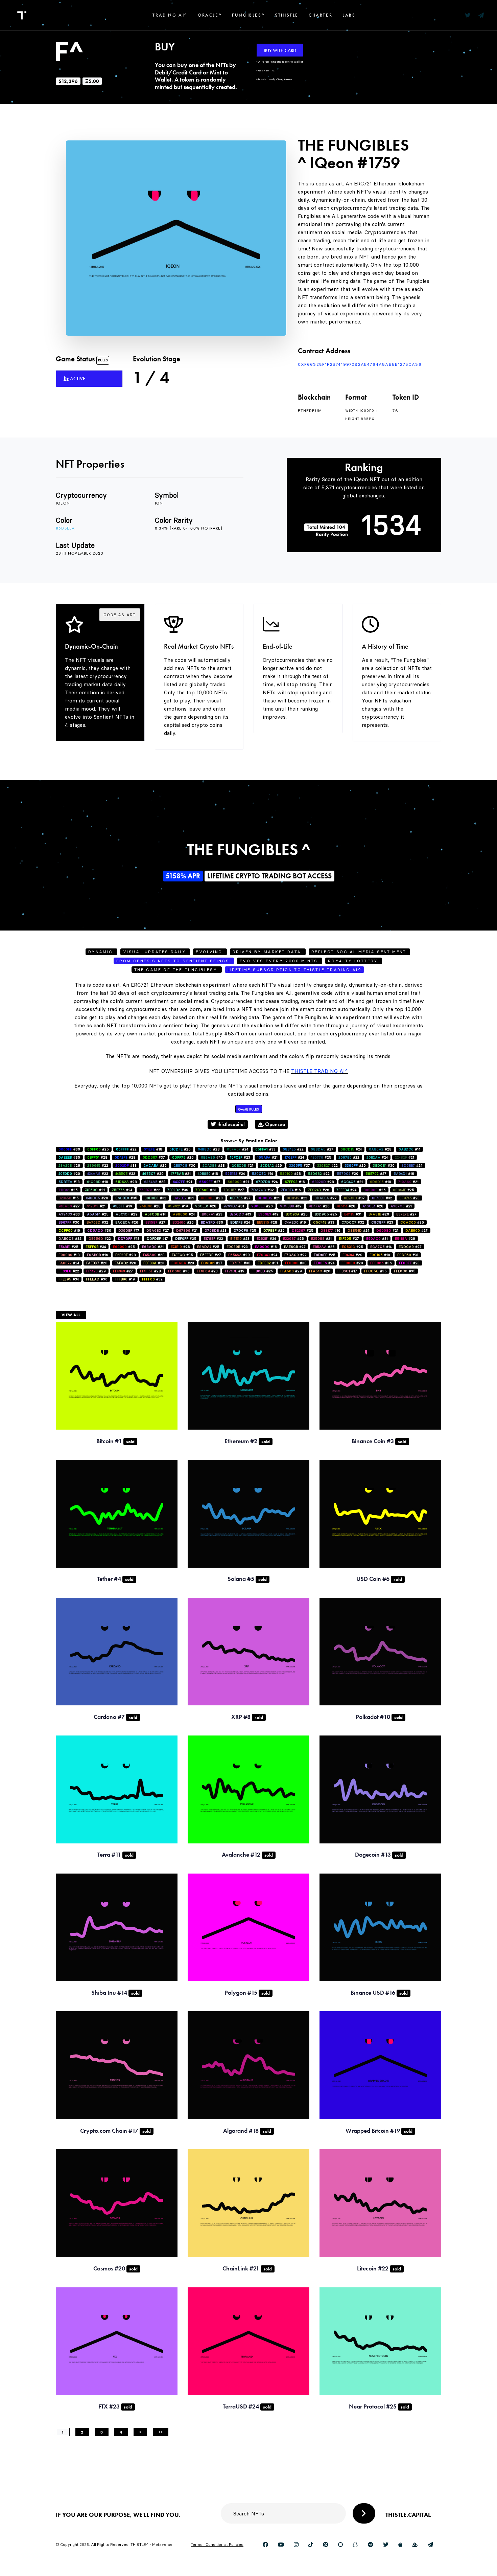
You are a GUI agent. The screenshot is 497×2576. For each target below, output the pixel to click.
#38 (296, 1263)
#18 (153, 1149)
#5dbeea (65, 528)
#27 (322, 1149)
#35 (126, 1198)
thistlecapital (230, 1124)
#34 (266, 1239)
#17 (129, 1230)
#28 (209, 1149)
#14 (409, 1149)
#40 (212, 1157)
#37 (154, 1157)
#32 (125, 1174)
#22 (126, 1149)
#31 (184, 1198)
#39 (178, 1190)
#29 (271, 1166)
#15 (69, 1198)
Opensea (274, 1124)
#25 (98, 1149)
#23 (240, 1157)
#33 (265, 1149)
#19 (122, 1206)
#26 (183, 1157)
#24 (238, 1149)
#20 (355, 1166)
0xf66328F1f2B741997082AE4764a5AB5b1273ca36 (360, 364)
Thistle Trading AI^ (319, 1071)
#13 (240, 1214)
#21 (267, 1157)
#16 (404, 1174)
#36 (381, 1263)
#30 (69, 1149)
